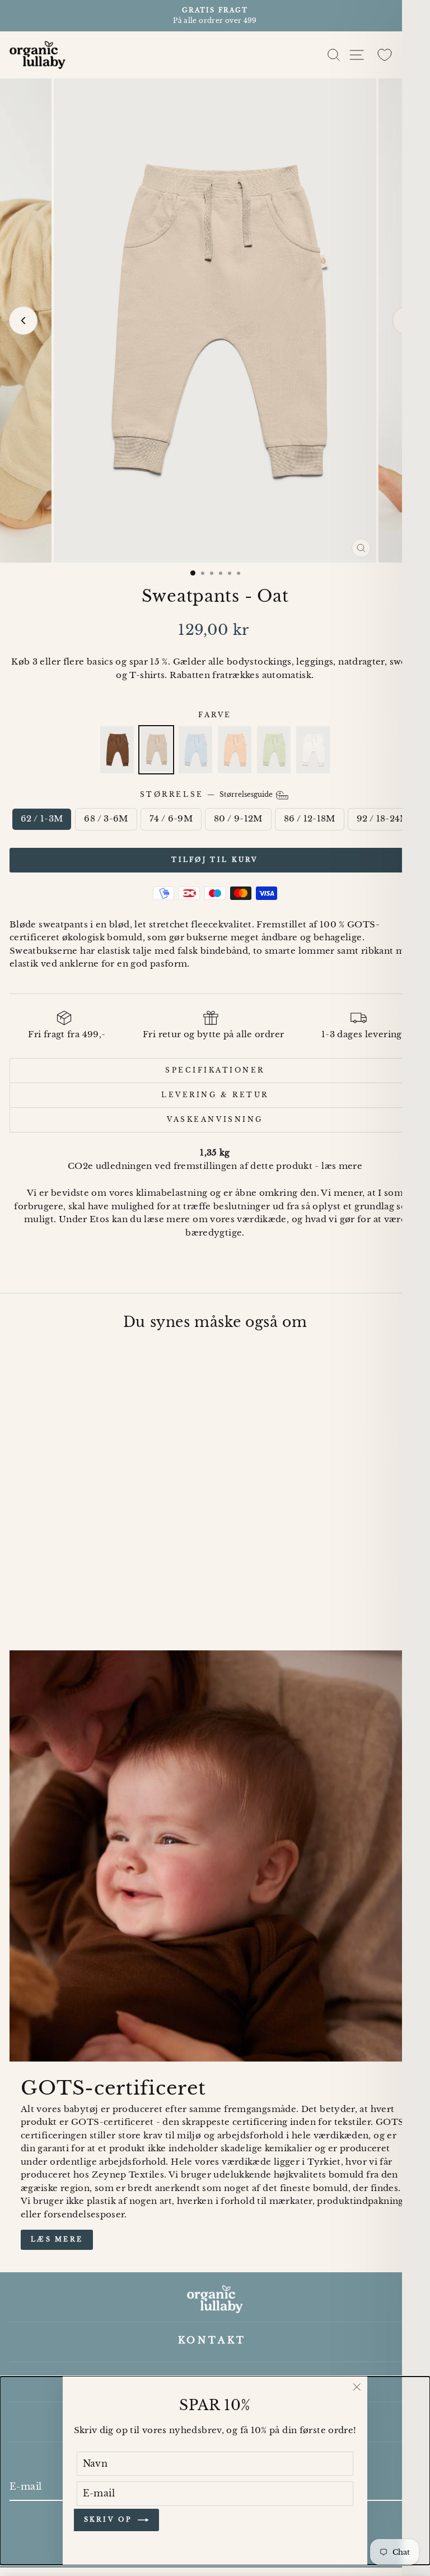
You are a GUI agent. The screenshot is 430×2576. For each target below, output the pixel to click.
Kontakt (212, 2340)
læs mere (342, 1166)
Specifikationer (215, 1070)
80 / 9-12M (238, 819)
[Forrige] (23, 321)
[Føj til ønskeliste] (153, 1361)
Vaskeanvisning (215, 1120)
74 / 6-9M (171, 819)
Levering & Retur (215, 1095)
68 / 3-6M (106, 819)
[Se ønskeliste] (385, 55)
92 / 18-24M (383, 819)
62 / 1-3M (42, 819)
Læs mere (57, 2239)
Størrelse (207, 795)
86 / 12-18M (310, 819)
